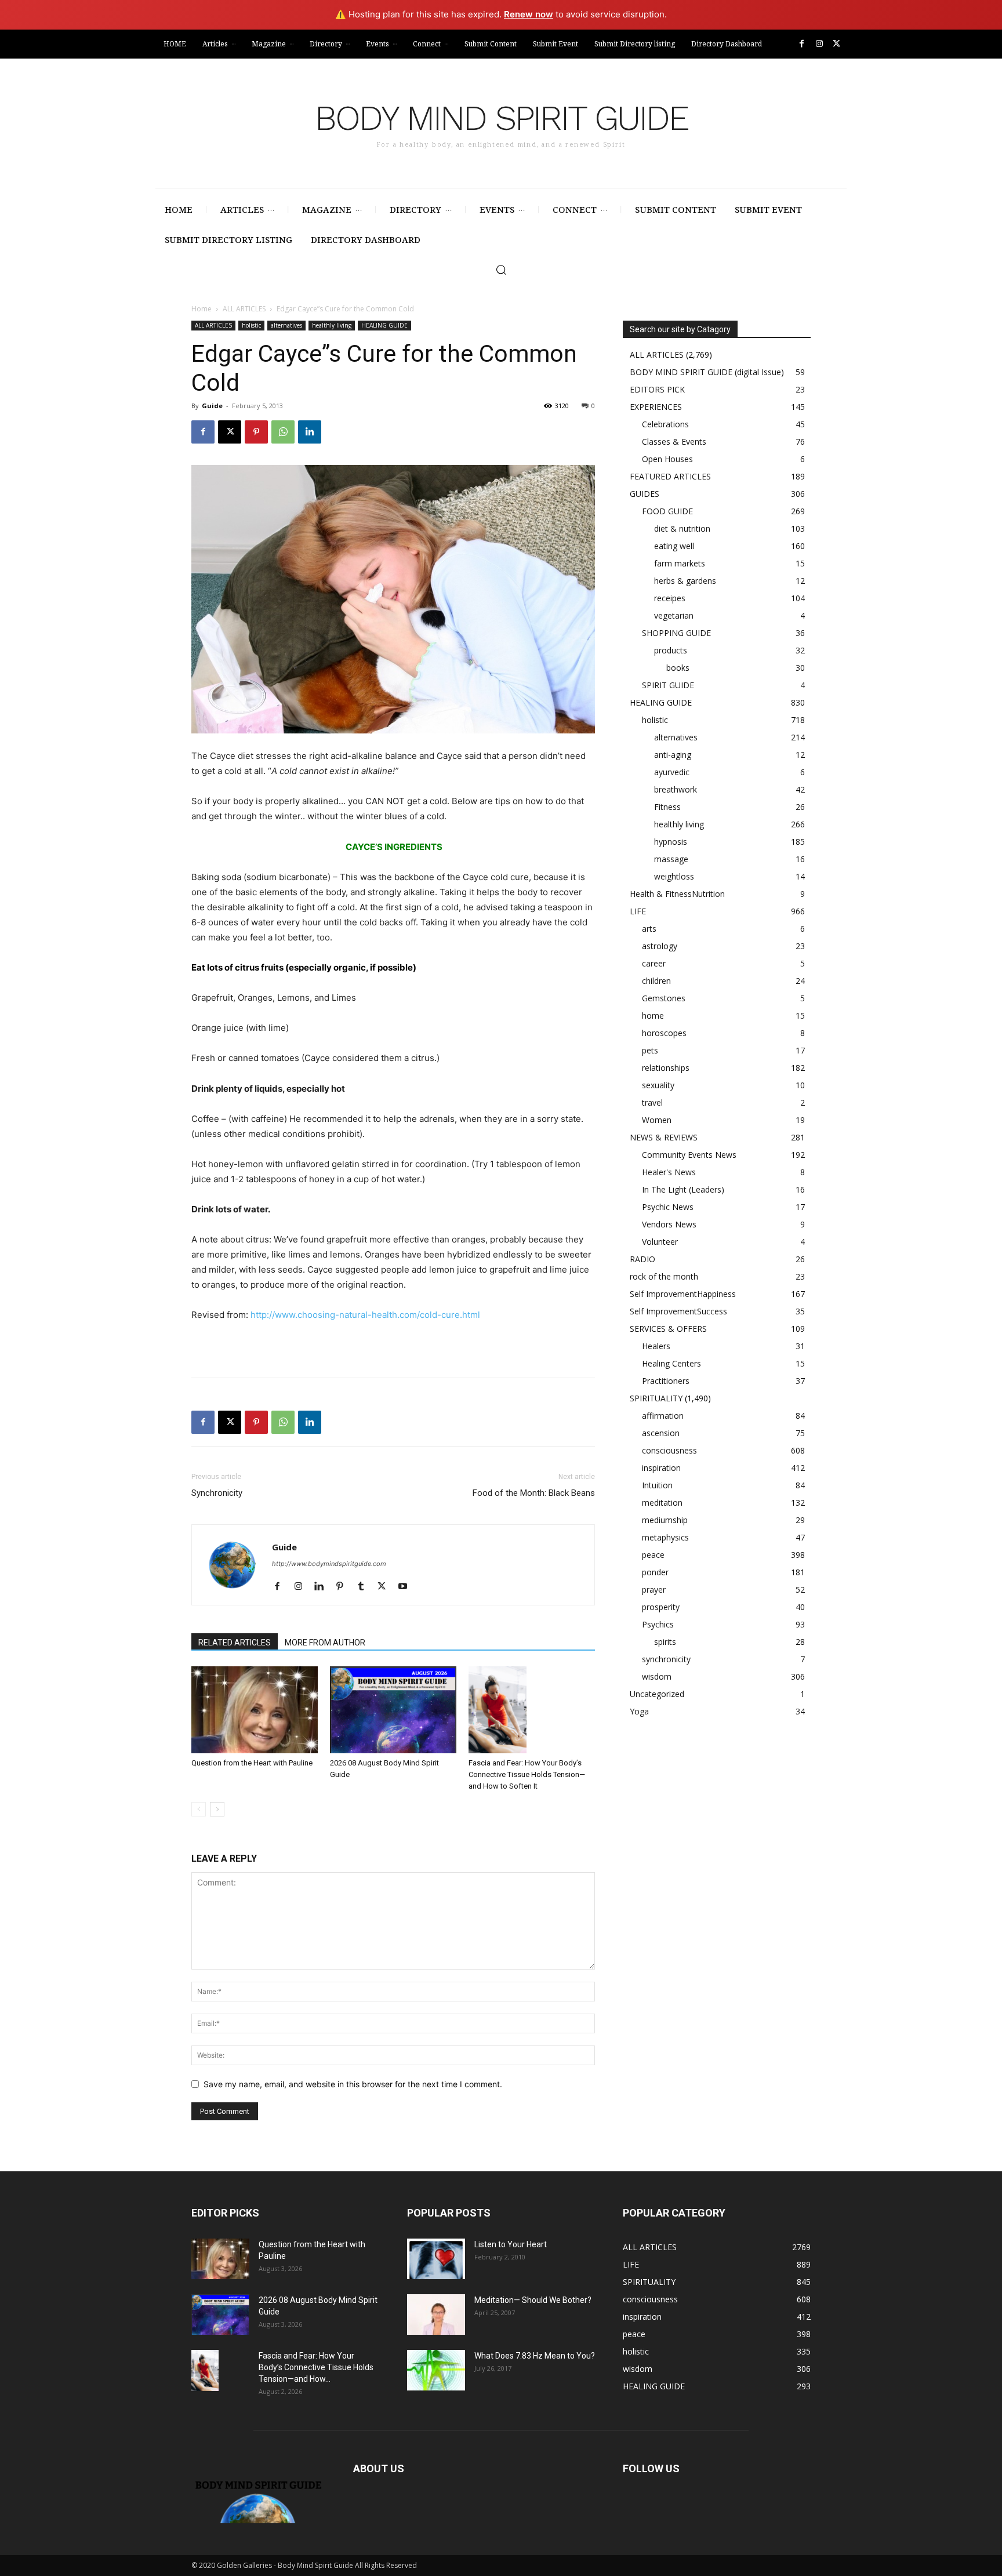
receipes (670, 598)
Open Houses (667, 459)
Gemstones (664, 998)
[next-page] (217, 1809)
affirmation (663, 1416)
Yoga (639, 1711)
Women (657, 1120)
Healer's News (669, 1172)
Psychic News (668, 1207)
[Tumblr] (365, 1587)
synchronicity (666, 1659)
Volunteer (660, 1242)
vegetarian (674, 615)
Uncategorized (657, 1694)
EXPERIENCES (656, 407)
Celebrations (665, 424)
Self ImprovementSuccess (678, 1311)
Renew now (529, 14)
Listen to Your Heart (511, 2244)
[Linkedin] (310, 432)
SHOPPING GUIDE (676, 633)
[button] (501, 270)
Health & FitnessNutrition (677, 894)
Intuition (657, 1485)
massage (671, 859)
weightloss (674, 876)
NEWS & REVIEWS (664, 1137)
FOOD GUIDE (667, 511)
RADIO (642, 1259)
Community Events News (689, 1155)
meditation (662, 1503)
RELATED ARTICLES (235, 1643)
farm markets (680, 563)
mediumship (665, 1520)
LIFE (638, 911)
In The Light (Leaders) (683, 1189)
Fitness (667, 807)
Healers (656, 1346)
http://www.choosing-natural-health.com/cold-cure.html (365, 1315)
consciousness (669, 1450)
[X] (836, 44)
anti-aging (673, 755)
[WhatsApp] (283, 432)
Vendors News (669, 1224)
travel (652, 1102)
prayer (654, 1589)
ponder (655, 1572)
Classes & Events (674, 442)
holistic (251, 325)
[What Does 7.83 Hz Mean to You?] (436, 2370)
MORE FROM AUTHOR (325, 1643)
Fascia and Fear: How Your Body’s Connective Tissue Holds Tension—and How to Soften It (527, 1774)
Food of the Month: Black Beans (534, 1493)
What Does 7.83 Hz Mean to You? (535, 2356)
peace (653, 1555)
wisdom (657, 1676)
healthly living (332, 325)
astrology (660, 946)
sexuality (658, 1085)
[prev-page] (199, 1809)
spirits (665, 1642)
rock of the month (664, 1276)
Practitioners (666, 1381)
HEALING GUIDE (384, 325)
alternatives (286, 325)
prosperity (661, 1607)
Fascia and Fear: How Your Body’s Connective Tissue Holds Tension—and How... (316, 2367)
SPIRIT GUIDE (668, 685)
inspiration (661, 1468)
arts (649, 929)
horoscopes (664, 1033)
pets (650, 1050)
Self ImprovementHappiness (683, 1294)
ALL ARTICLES (244, 309)
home (653, 1015)
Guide (212, 406)
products (671, 650)
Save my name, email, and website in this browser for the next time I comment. (353, 2084)
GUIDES (645, 494)
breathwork (676, 789)
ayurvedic (672, 772)
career (654, 963)
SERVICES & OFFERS (668, 1329)
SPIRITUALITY (656, 1398)
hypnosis (671, 842)
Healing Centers (671, 1363)
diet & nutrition (682, 528)
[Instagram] (819, 44)
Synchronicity (217, 1493)
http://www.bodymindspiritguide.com (329, 1564)
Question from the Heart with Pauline (252, 1763)
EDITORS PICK (657, 389)
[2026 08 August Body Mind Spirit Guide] (393, 1710)
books (678, 668)
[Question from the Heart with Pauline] (255, 1710)
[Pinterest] (256, 432)
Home (202, 309)
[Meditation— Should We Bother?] (436, 2315)
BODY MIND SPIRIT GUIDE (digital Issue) (707, 372)
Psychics (658, 1624)
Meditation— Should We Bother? (533, 2300)
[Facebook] (802, 44)
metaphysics (665, 1537)
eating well (674, 546)
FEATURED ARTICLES (670, 476)
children (656, 981)
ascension (661, 1433)
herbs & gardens (685, 581)
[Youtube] (407, 1587)
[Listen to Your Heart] (436, 2259)
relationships (666, 1068)
